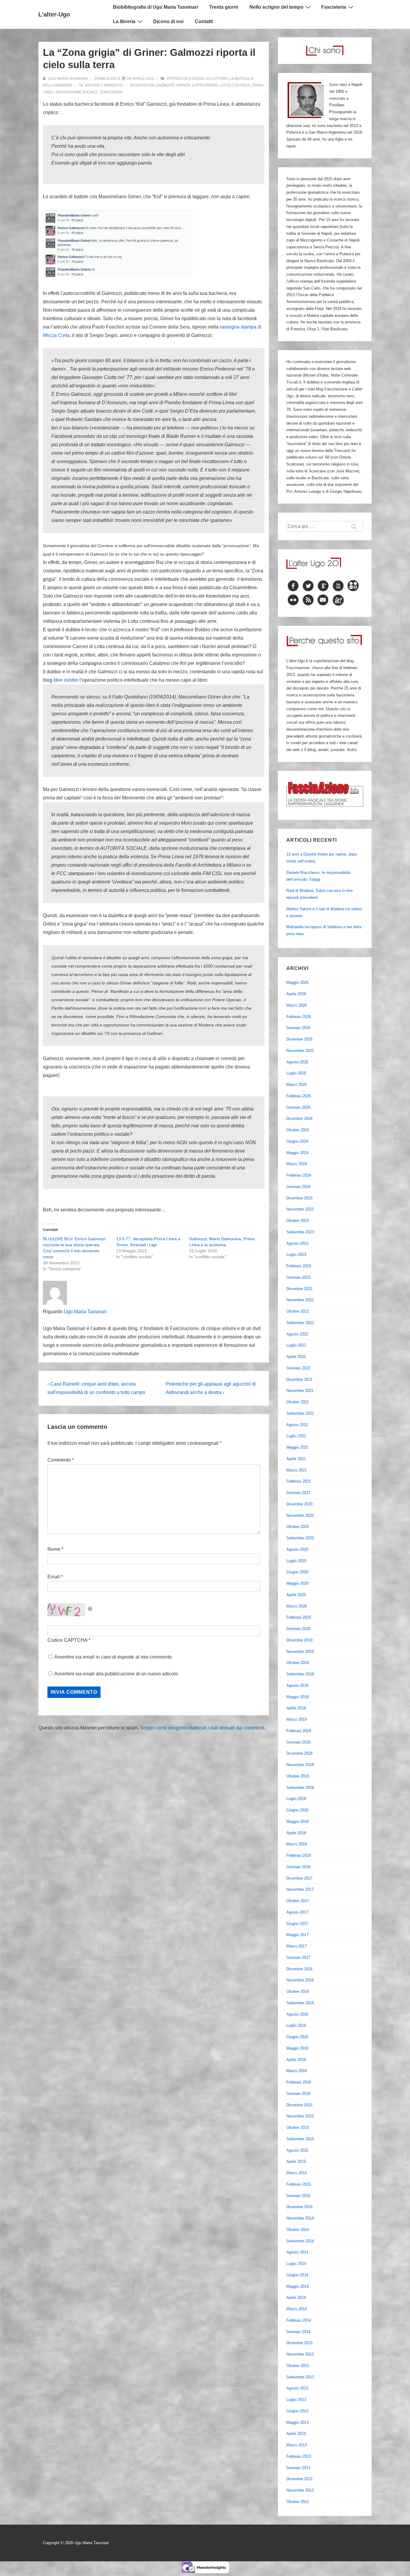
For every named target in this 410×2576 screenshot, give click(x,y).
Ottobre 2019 (298, 1663)
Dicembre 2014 (299, 2207)
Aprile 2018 (296, 1833)
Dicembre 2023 (299, 1198)
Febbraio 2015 (299, 2184)
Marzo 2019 (297, 1719)
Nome (54, 1549)
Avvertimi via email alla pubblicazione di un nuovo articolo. (117, 1674)
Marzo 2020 (297, 1606)
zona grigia (111, 92)
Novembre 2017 (300, 1889)
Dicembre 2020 (299, 1504)
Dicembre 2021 (299, 1379)
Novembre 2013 (300, 2354)
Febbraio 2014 (299, 2320)
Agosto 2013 (297, 2388)
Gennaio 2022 (298, 1368)
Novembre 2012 (300, 2490)
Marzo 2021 (297, 1470)
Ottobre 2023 (298, 1221)
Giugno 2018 (297, 1810)
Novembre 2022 (300, 1300)
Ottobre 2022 (298, 1311)
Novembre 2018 (300, 1765)
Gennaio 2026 (298, 1028)
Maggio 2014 (297, 2286)
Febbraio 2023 (299, 1266)
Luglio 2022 (296, 1345)
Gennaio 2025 (298, 1107)
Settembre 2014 (300, 2241)
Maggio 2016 (297, 2048)
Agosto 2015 (297, 2150)
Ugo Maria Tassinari (85, 1312)
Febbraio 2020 (299, 1617)
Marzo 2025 (297, 1085)
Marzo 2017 (297, 1946)
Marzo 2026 (297, 1005)
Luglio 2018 (296, 1799)
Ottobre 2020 (298, 1527)
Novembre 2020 (300, 1515)
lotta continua (235, 85)
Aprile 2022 (296, 1357)
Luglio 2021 (296, 1436)
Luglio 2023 (296, 1255)
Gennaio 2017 (298, 1958)
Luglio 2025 (296, 1073)
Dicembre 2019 (299, 1640)
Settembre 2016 (300, 2003)
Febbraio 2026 (299, 1017)
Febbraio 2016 (299, 2082)
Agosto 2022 (297, 1334)
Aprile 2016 (296, 2060)
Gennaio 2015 (298, 2196)
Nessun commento (104, 85)
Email (54, 1577)
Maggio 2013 (297, 2422)
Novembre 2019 (300, 1652)
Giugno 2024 (297, 1141)
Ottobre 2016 (298, 1991)
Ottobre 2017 (298, 1901)
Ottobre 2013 (298, 2366)
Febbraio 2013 (299, 2456)
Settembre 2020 (300, 1538)
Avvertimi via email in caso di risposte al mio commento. (114, 1657)
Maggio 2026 (297, 982)
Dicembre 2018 (299, 1753)
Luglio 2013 (296, 2400)
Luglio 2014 (296, 2264)
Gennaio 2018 (298, 1867)
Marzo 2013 (297, 2445)
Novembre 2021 (300, 1391)
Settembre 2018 (300, 1788)
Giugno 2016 (297, 2037)
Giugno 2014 (297, 2275)
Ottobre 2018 (298, 1776)
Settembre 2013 (300, 2377)
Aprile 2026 (296, 994)
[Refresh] (90, 1607)
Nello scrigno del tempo (276, 7)
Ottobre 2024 (298, 1130)
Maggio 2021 (297, 1447)
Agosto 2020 (297, 1549)
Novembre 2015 (300, 2116)
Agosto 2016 (297, 2014)
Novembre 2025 (300, 1051)
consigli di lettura (208, 79)
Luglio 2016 (296, 2025)
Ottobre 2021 (298, 1402)
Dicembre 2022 (299, 1289)
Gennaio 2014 (298, 2332)
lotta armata (205, 85)
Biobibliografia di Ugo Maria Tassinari (155, 7)
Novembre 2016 (300, 1980)
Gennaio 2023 (298, 1277)
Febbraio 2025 (299, 1096)
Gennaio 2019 (298, 1742)
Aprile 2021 (296, 1459)
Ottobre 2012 (298, 2502)
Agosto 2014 (297, 2252)
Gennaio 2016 (298, 2094)
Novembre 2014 (300, 2218)
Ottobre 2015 (298, 2127)
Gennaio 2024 (298, 1187)
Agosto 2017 (297, 1912)
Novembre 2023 (300, 1209)
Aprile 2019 (296, 1708)
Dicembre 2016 (299, 1969)
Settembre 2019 (300, 1674)
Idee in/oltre (66, 680)
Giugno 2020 (297, 1572)
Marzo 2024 (297, 1164)
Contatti (204, 21)
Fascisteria (334, 7)
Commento (61, 1460)
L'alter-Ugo (54, 14)
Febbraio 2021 (299, 1481)
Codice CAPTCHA (67, 1640)
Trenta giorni (224, 7)
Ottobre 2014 (298, 2230)
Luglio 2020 (296, 1561)
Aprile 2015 (296, 2161)
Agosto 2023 (297, 1243)
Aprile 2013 (296, 2434)
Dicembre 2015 (299, 2105)
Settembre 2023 (300, 1232)
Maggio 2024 (297, 1153)
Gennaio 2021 (298, 1493)
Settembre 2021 (300, 1413)
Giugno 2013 (297, 2411)
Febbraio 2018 (299, 1855)
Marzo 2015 (297, 2173)
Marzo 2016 (297, 2071)
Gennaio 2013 (298, 2468)
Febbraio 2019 (299, 1731)
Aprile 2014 (296, 2297)
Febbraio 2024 (299, 1175)
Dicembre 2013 (299, 2343)
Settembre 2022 (300, 1323)
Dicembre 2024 (299, 1118)
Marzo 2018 (297, 1844)
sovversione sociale (77, 92)
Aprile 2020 (296, 1595)
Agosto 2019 (297, 1685)
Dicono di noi (168, 21)
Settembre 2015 (300, 2139)
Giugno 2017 (297, 1924)
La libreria (124, 21)
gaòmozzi (165, 85)
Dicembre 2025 (299, 1039)
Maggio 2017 (297, 1935)
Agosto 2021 (297, 1425)
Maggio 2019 (297, 1697)
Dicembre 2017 (299, 1878)
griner (183, 85)
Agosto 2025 (297, 1062)
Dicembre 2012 (299, 2479)
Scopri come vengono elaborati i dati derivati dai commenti (202, 1728)
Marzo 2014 (297, 2309)
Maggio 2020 (297, 1583)
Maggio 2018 (297, 1821)
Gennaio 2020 (298, 1629)
